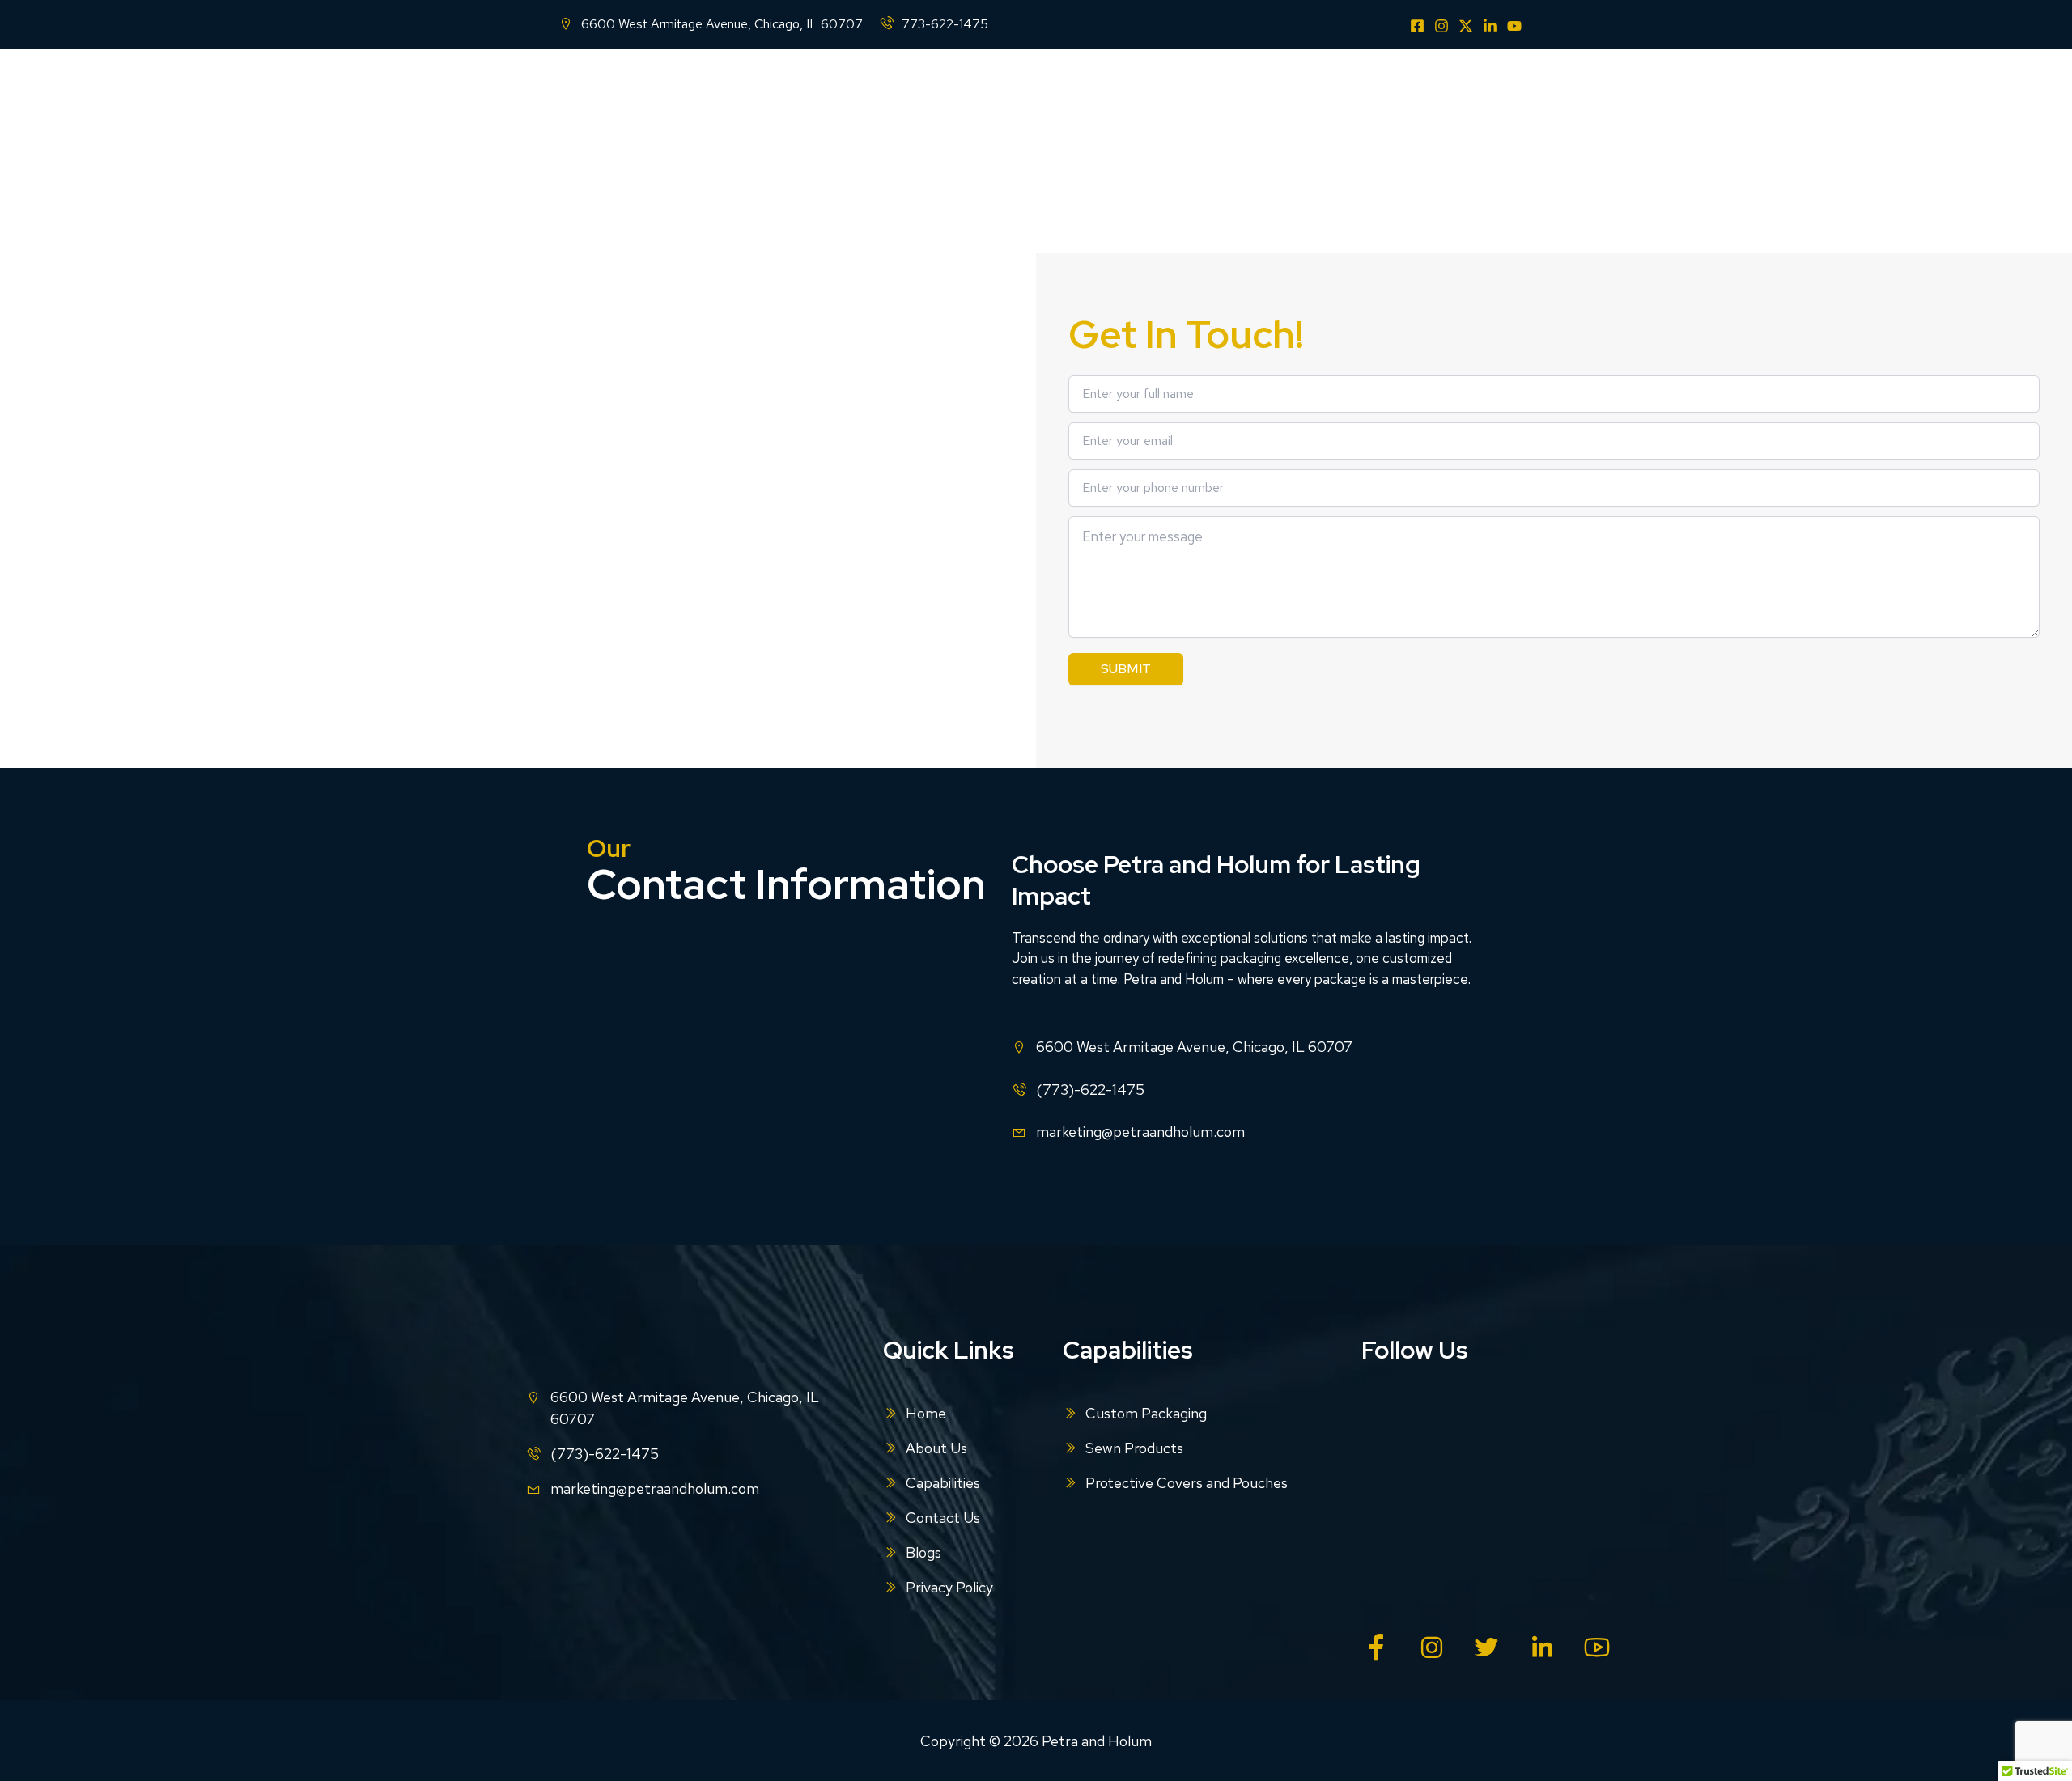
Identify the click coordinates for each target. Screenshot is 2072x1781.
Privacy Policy (949, 1587)
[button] (1063, 93)
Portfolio (1195, 93)
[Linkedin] (1490, 26)
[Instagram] (1441, 26)
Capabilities (1022, 93)
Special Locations (1384, 93)
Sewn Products (1134, 1448)
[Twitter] (1466, 26)
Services (1120, 93)
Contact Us (1277, 93)
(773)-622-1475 (1090, 1090)
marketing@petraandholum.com (1140, 1132)
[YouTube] (1514, 26)
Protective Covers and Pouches (1187, 1483)
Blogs (1492, 93)
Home (867, 93)
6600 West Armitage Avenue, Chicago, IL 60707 (722, 24)
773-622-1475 (945, 24)
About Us (937, 93)
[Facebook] (1417, 26)
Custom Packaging (1146, 1413)
